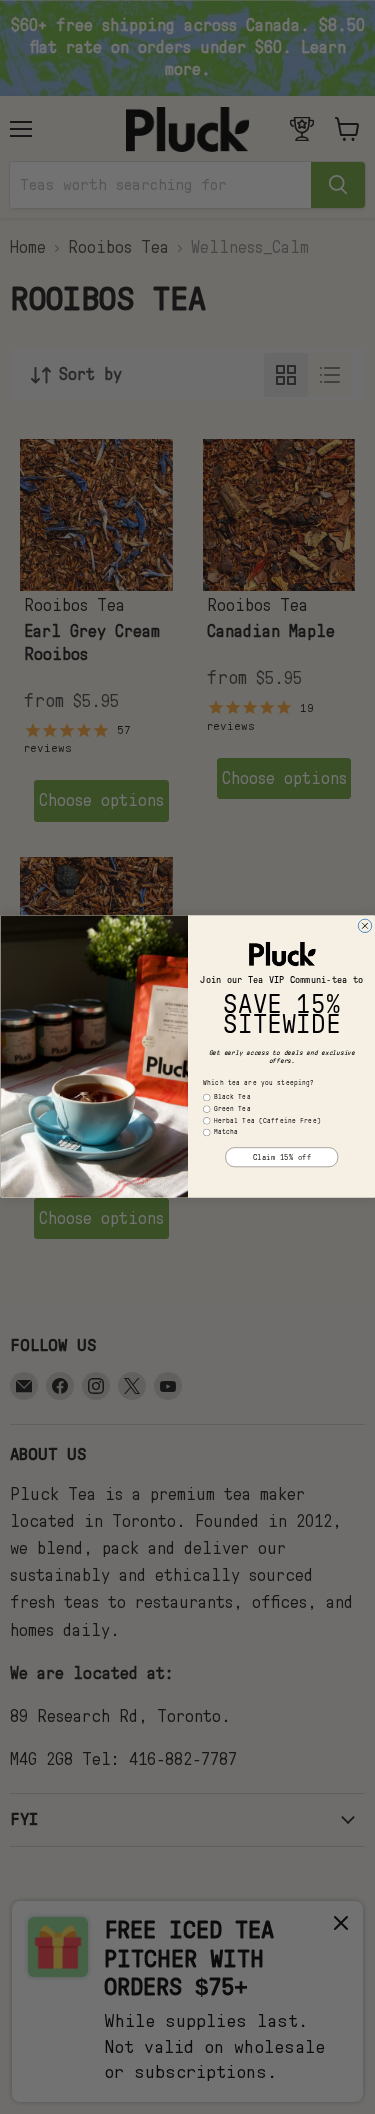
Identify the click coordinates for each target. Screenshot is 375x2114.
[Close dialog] (365, 927)
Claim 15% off (281, 1158)
